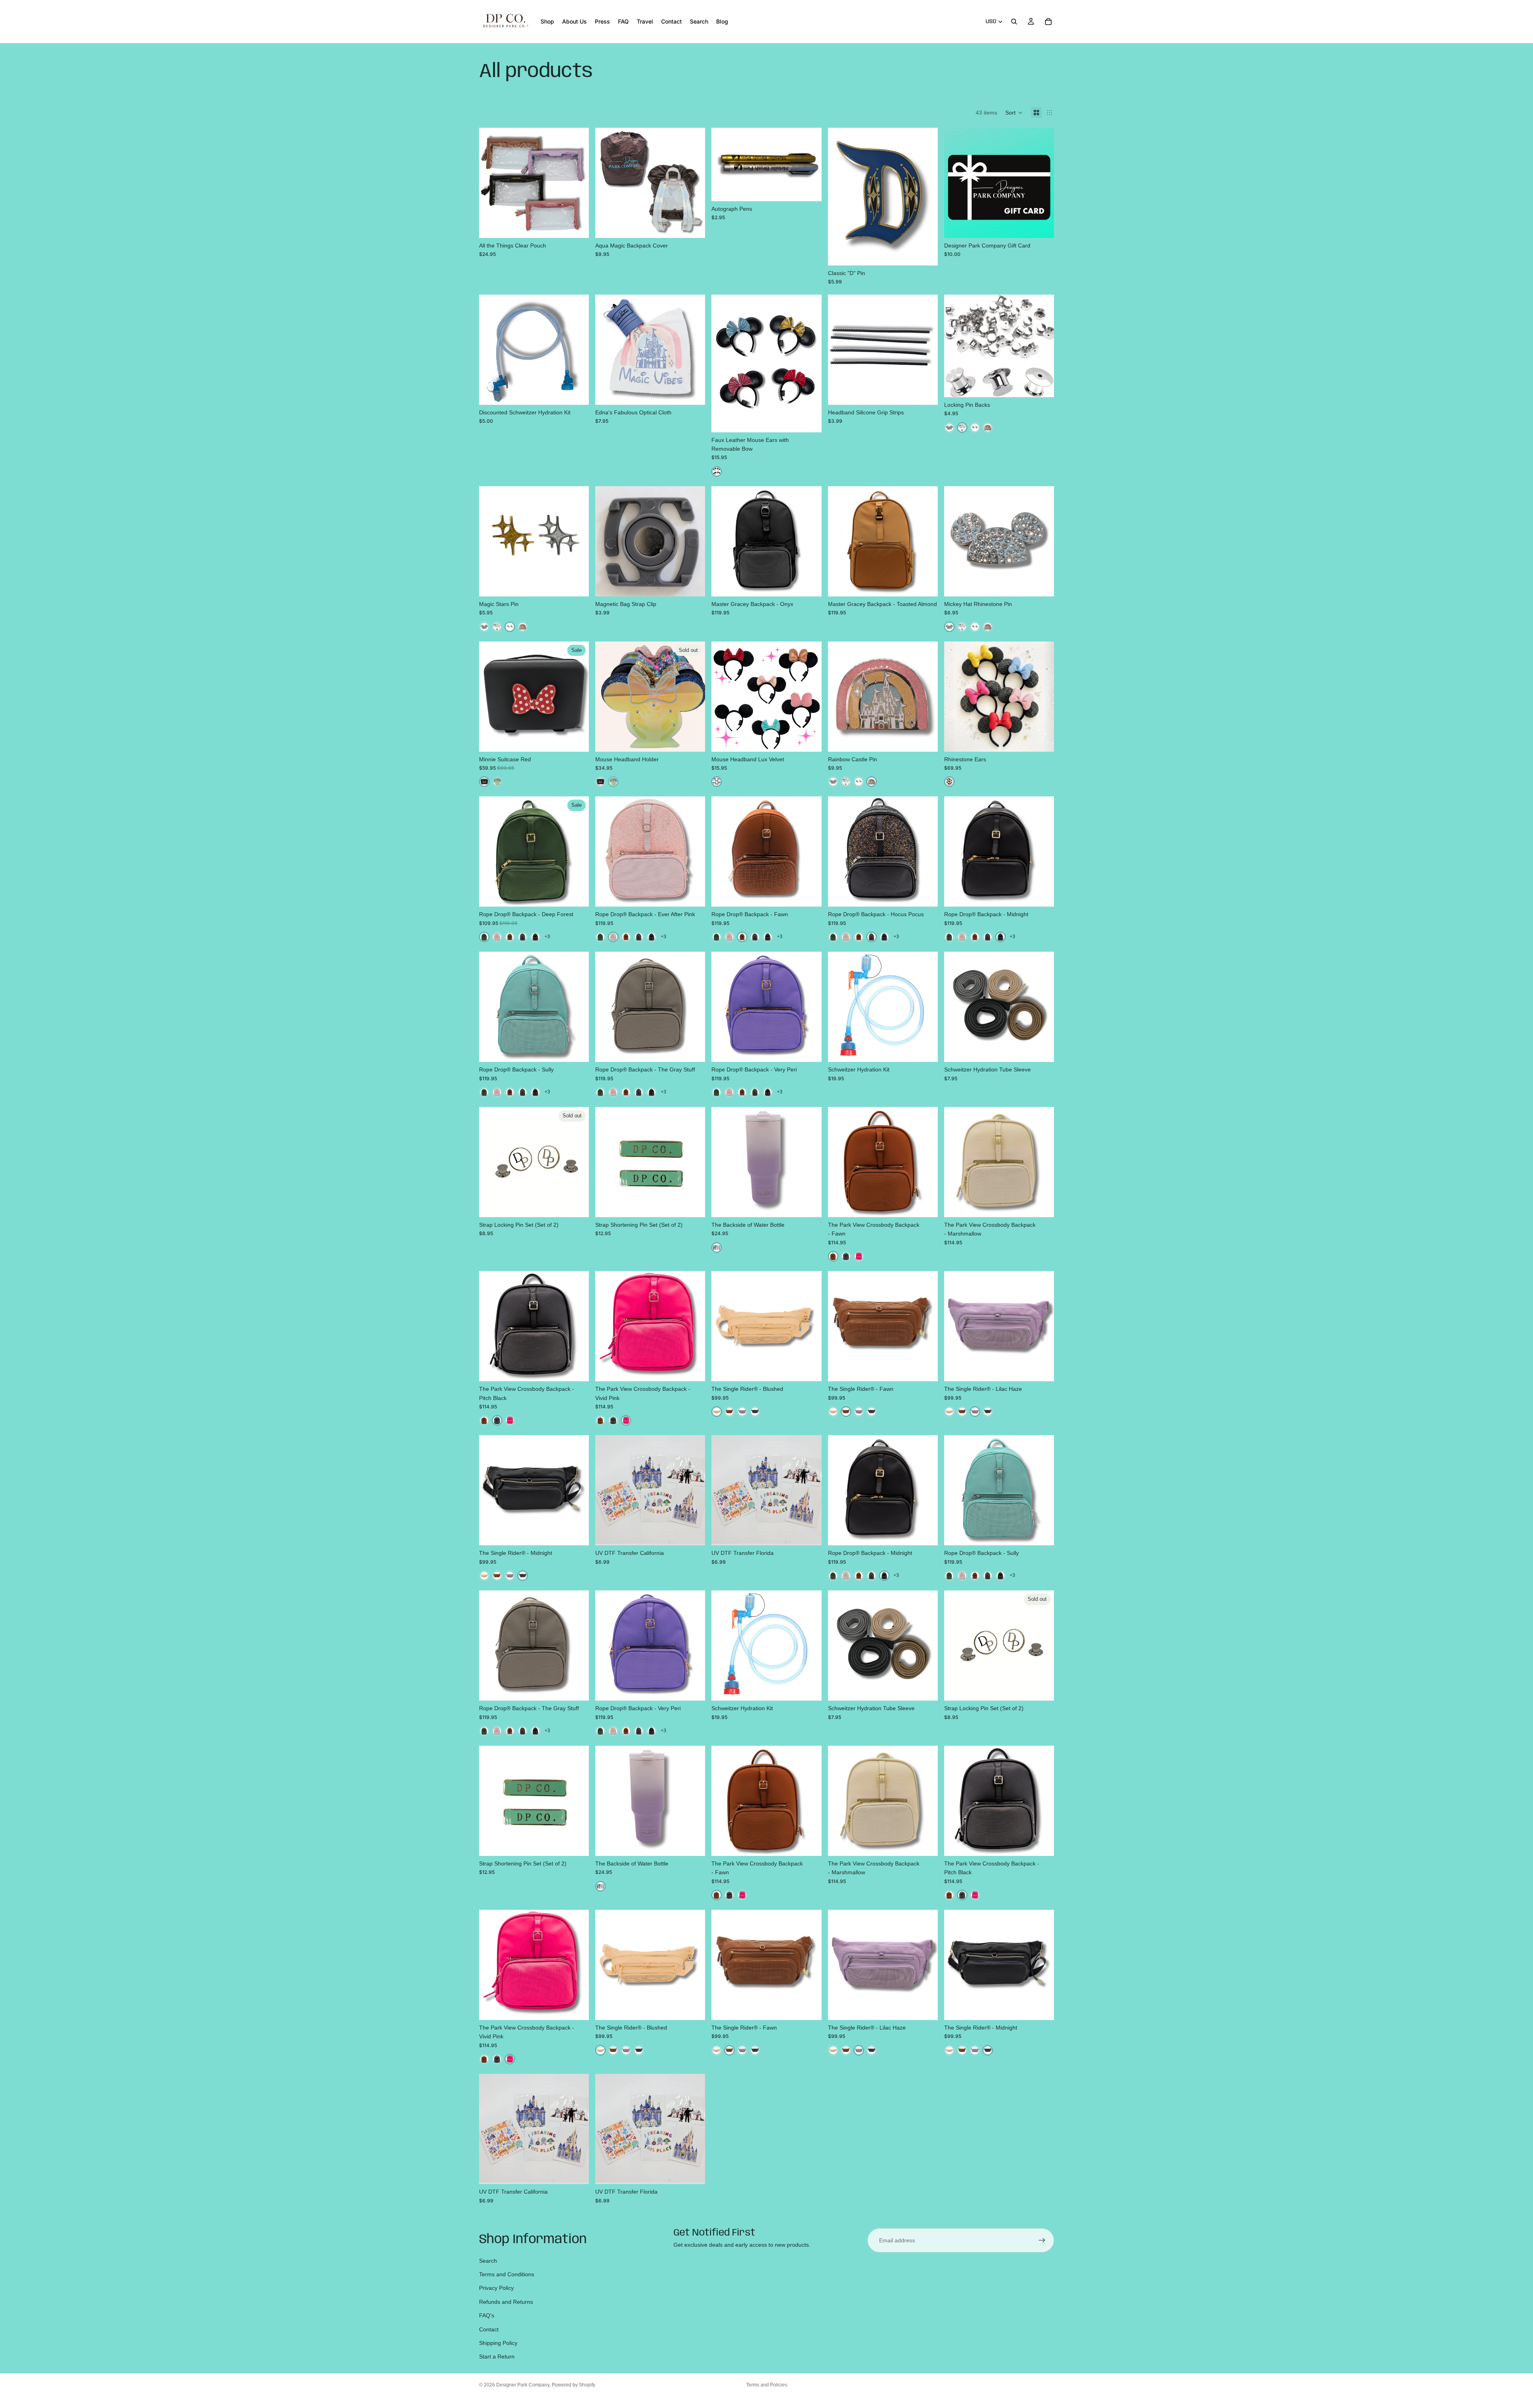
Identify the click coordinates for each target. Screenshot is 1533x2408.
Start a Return (497, 2357)
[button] (1014, 113)
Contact (489, 2329)
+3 (547, 937)
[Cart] (1048, 22)
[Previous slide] (491, 183)
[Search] (1014, 22)
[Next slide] (577, 183)
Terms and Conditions (507, 2274)
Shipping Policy (498, 2343)
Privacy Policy (496, 2288)
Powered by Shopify (573, 2385)
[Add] (693, 226)
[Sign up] (1042, 2240)
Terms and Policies (767, 2385)
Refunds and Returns (506, 2302)
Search (488, 2261)
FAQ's (487, 2315)
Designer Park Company (523, 2385)
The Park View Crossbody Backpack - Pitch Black (98, 2379)
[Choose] (576, 226)
